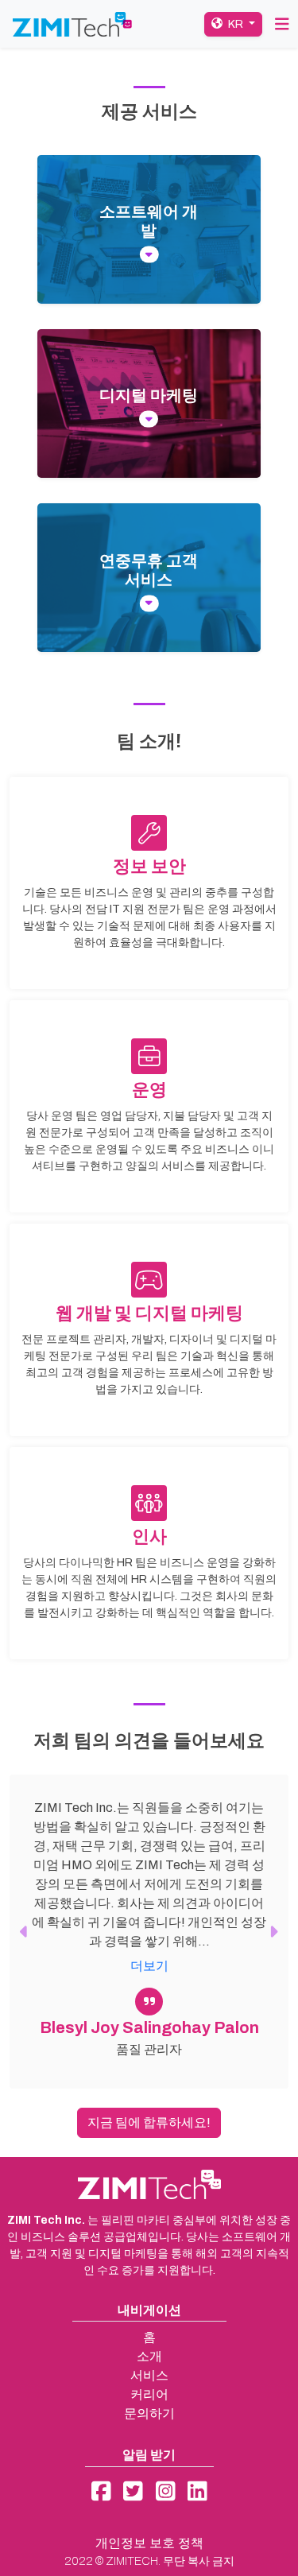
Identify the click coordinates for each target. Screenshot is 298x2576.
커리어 (149, 2394)
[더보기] (149, 255)
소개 (149, 2356)
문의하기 (149, 2413)
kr (236, 24)
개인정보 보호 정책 (149, 2543)
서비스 (149, 2375)
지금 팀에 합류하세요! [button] (149, 2122)
